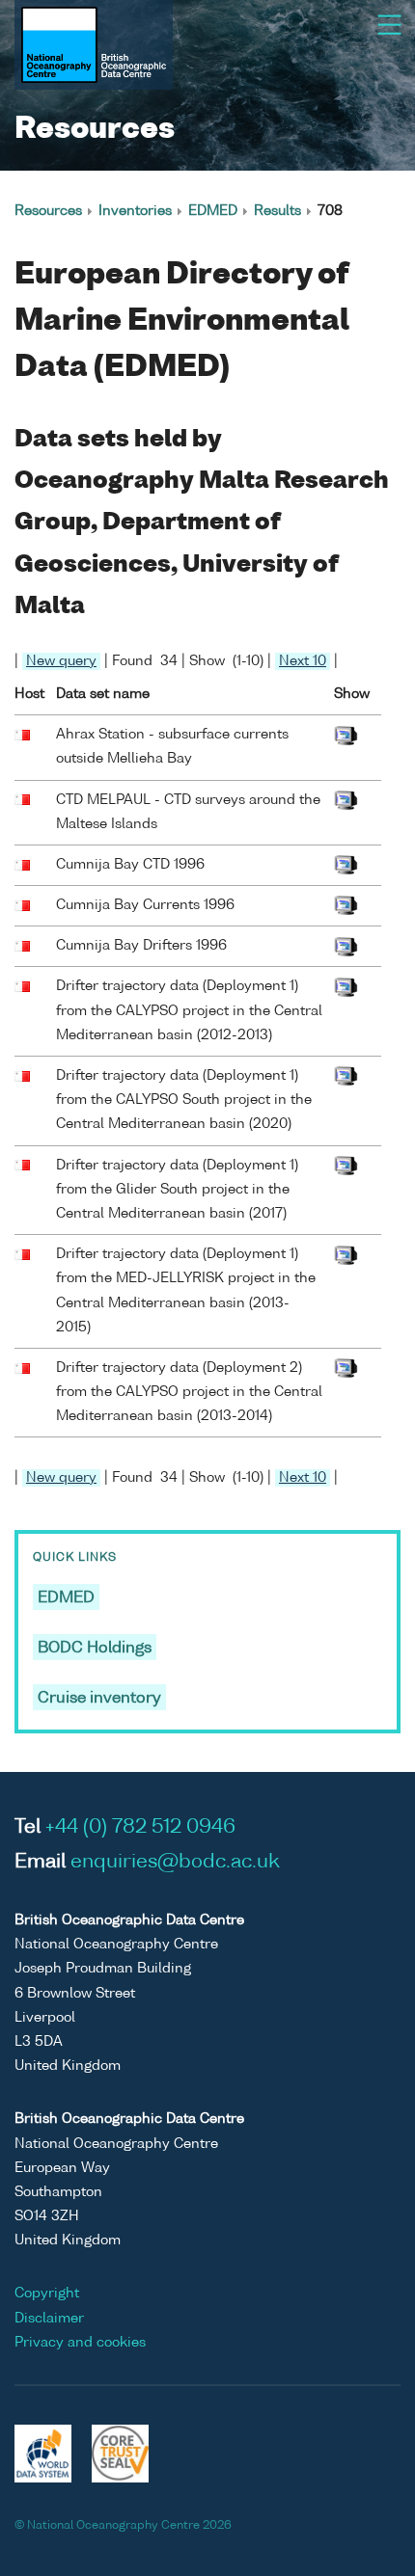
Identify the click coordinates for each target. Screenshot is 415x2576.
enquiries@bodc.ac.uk (175, 1863)
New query (61, 661)
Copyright (47, 2294)
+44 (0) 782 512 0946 (140, 1828)
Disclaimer (49, 2319)
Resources (48, 211)
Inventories (135, 211)
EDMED (213, 211)
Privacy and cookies (80, 2343)
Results (277, 211)
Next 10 (303, 661)
